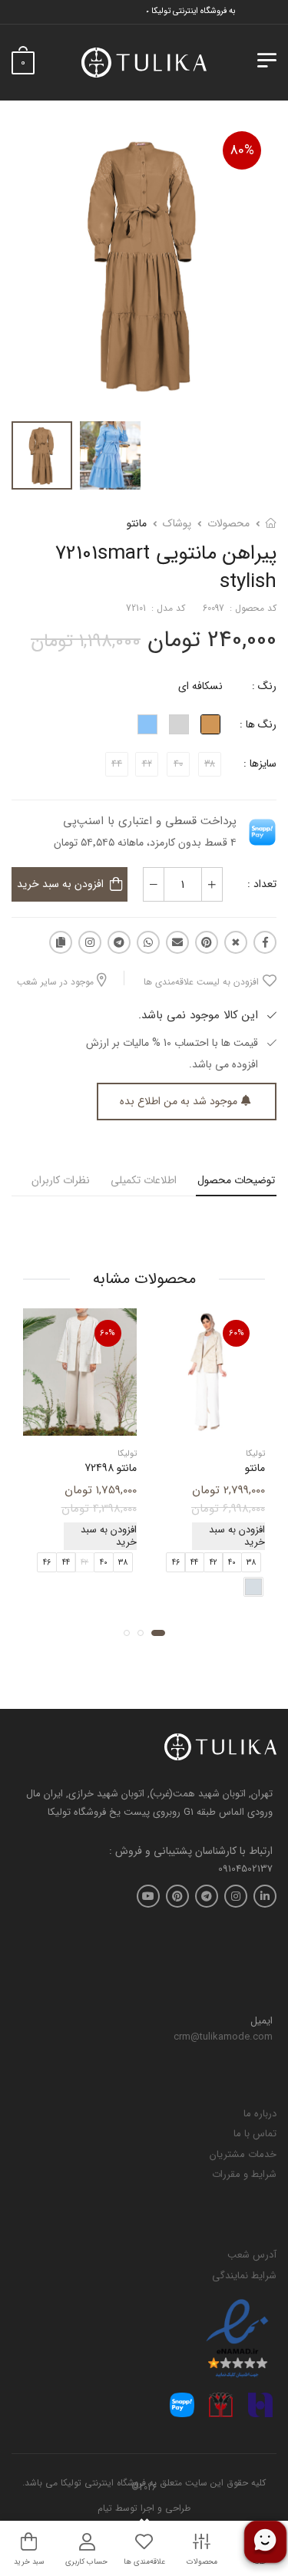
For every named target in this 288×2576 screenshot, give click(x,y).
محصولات (228, 523)
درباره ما (260, 2114)
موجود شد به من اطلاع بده (179, 1101)
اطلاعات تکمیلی (144, 1180)
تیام (105, 2508)
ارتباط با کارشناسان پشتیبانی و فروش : (191, 1851)
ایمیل (262, 2021)
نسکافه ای (200, 686)
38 (251, 1563)
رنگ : (264, 686)
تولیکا (255, 1454)
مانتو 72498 (111, 1468)
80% (242, 150)
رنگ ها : (258, 724)
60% (237, 1333)
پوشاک (177, 523)
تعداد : (262, 884)
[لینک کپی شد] (61, 942)
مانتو (137, 523)
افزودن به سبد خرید (60, 884)
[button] (158, 1633)
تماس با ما (255, 2134)
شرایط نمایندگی (244, 2276)
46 (176, 1563)
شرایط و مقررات (244, 2174)
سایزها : (260, 764)
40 (232, 1563)
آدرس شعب (252, 2255)
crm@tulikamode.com (223, 2037)
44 (194, 1563)
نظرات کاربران (61, 1180)
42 (214, 1563)
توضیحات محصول (236, 1180)
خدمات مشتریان (243, 2154)
